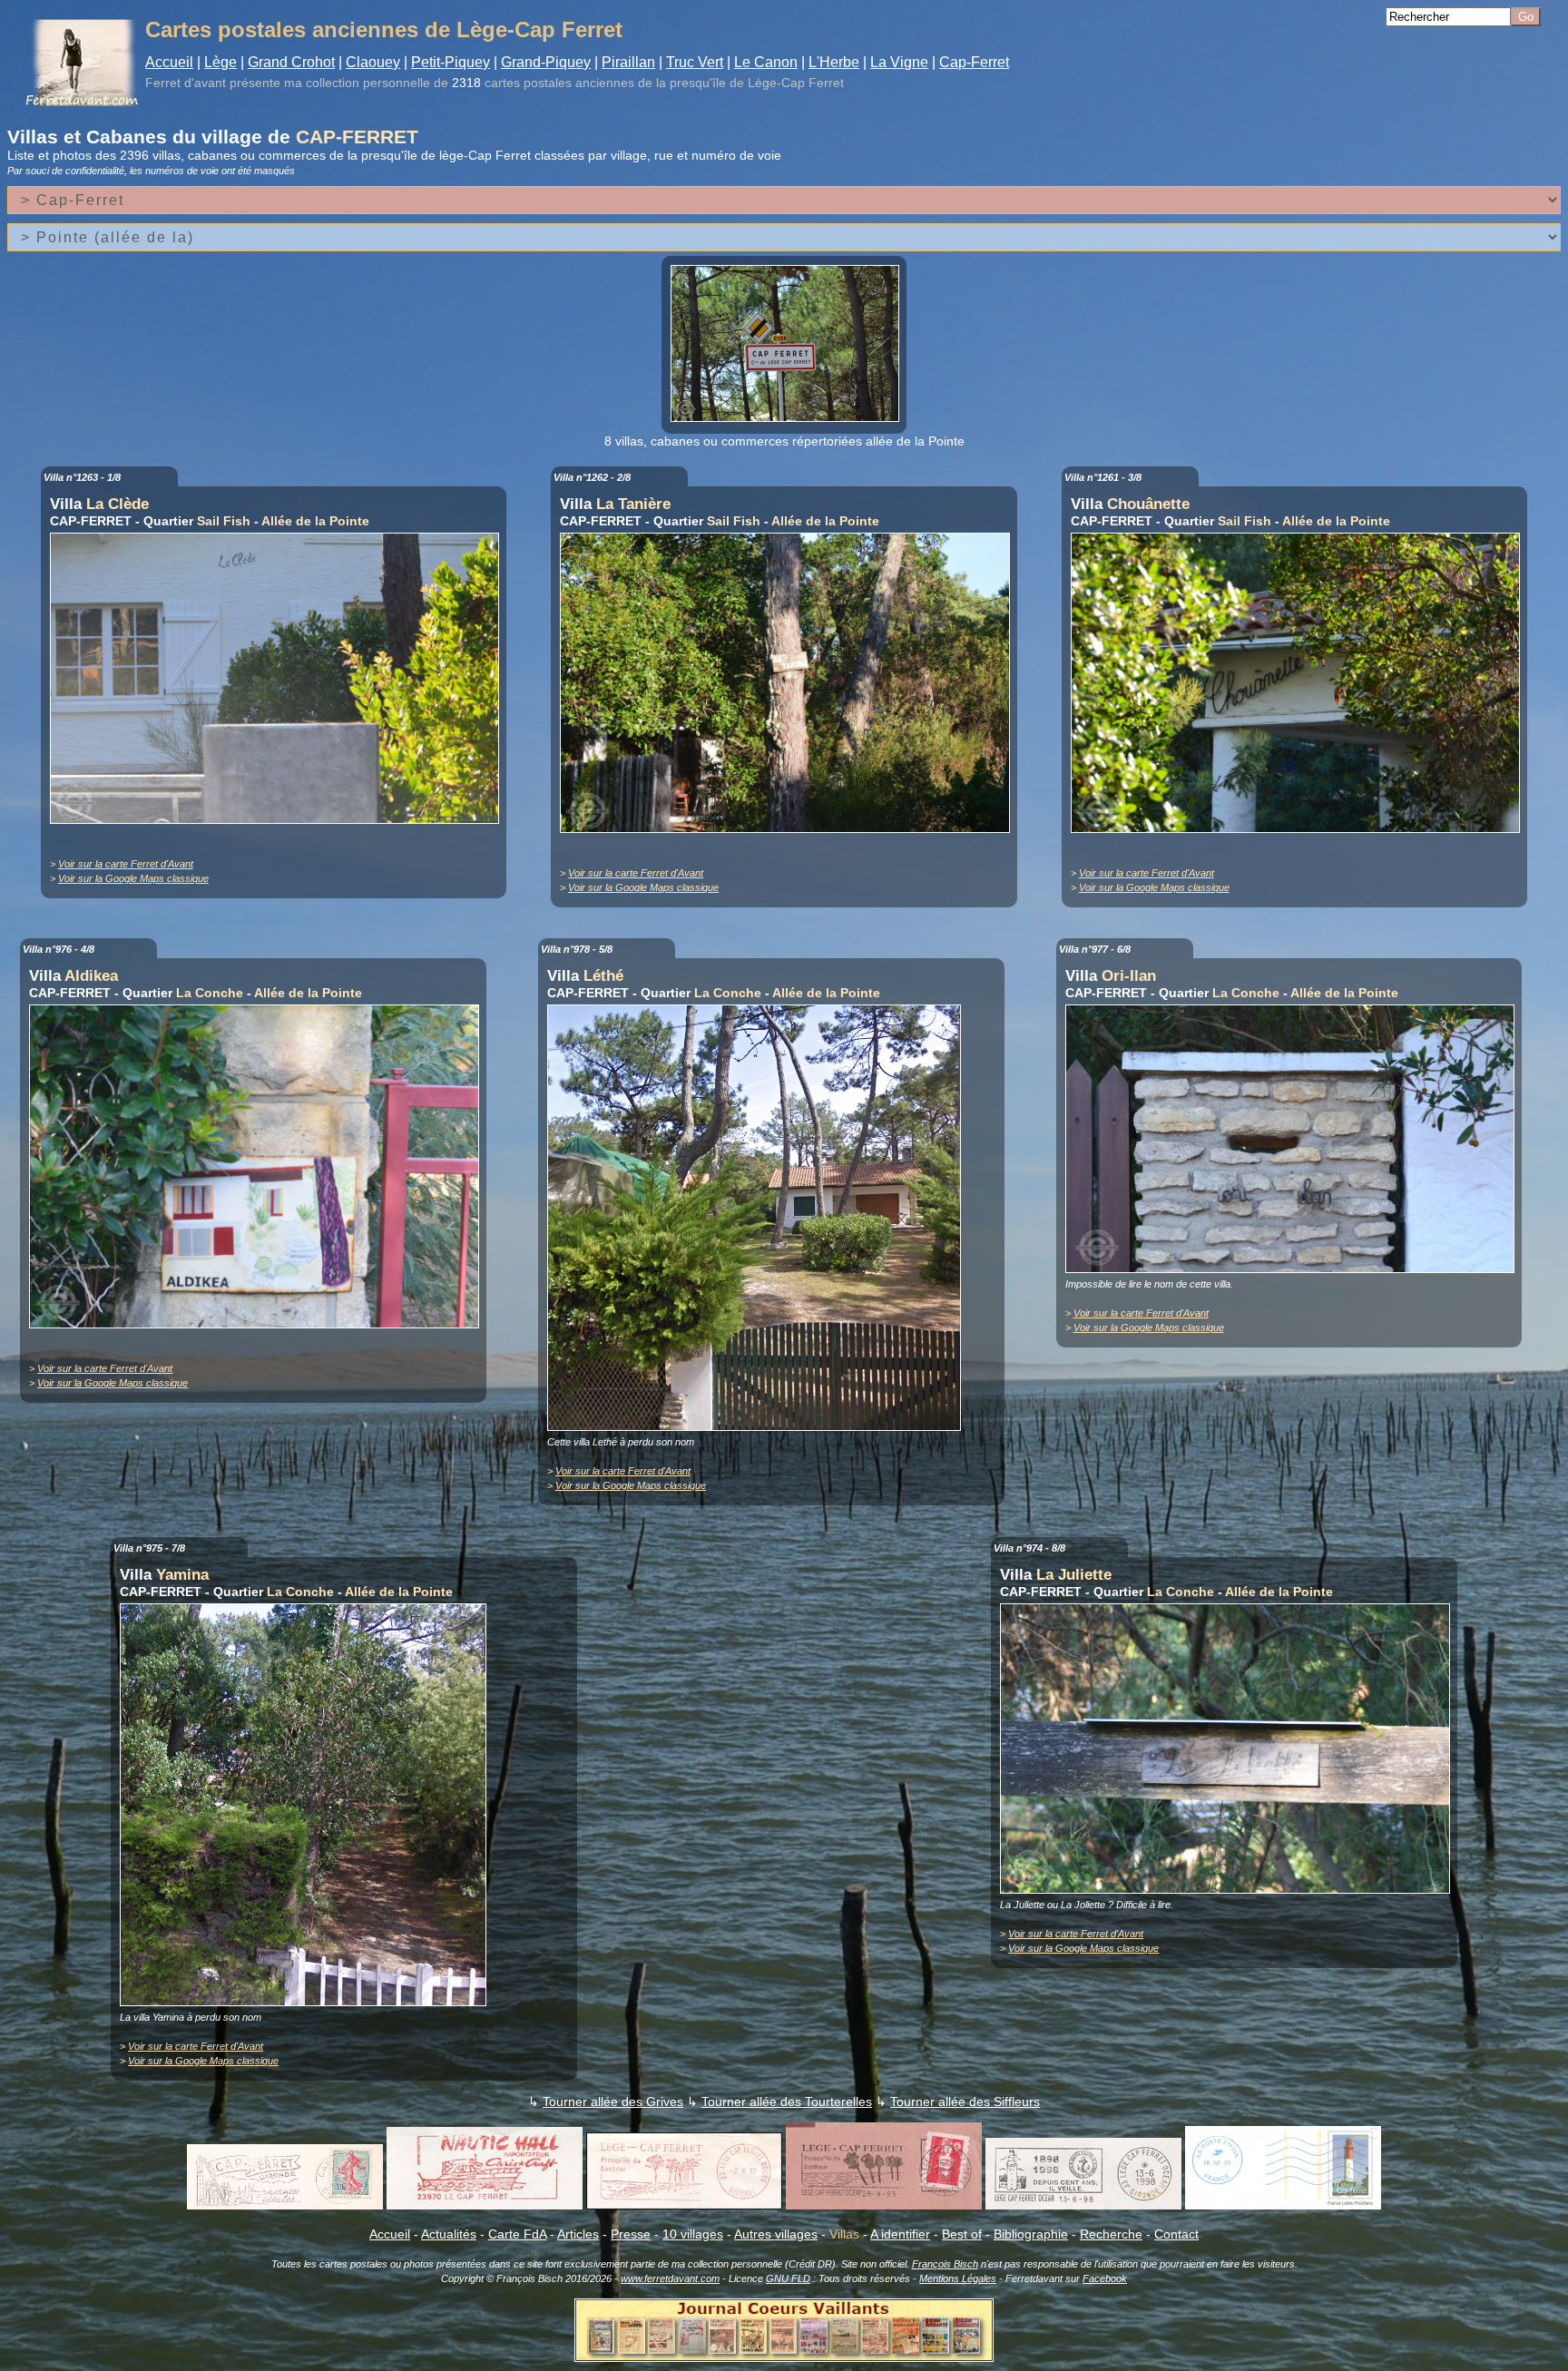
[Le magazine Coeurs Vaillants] (784, 2356)
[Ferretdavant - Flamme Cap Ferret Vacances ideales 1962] (285, 2205)
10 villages (693, 2234)
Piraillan (628, 62)
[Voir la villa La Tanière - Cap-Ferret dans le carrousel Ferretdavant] (789, 828)
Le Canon (766, 62)
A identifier (900, 2234)
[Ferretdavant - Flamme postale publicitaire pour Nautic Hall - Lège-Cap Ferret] (485, 2205)
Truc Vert (695, 62)
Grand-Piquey (546, 62)
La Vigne (899, 62)
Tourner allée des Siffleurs (965, 2102)
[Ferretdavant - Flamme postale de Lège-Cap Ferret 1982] (684, 2205)
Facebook (1105, 2278)
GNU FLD (788, 2278)
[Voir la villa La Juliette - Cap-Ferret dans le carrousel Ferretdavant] (1230, 1889)
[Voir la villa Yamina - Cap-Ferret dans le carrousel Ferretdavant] (308, 2002)
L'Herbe (834, 62)
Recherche (1111, 2234)
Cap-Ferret (974, 62)
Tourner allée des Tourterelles (787, 2102)
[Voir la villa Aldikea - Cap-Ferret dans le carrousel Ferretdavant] (259, 1324)
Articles (578, 2234)
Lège (220, 62)
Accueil (169, 62)
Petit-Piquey (451, 62)
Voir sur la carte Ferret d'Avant (126, 864)
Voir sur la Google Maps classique (133, 878)
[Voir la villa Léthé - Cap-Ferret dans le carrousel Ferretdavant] (759, 1426)
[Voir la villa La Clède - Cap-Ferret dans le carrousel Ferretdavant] (279, 819)
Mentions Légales (958, 2278)
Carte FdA (517, 2234)
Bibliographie (1031, 2234)
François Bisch (945, 2264)
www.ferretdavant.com (670, 2278)
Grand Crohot (291, 62)
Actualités (449, 2234)
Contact (1176, 2234)
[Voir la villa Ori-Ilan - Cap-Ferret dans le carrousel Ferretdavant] (1295, 1269)
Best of (962, 2234)
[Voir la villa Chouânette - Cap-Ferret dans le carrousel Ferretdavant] (1300, 828)
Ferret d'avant (186, 83)
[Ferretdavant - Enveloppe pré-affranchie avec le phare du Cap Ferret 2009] (1283, 2205)
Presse (631, 2234)
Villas (844, 2234)
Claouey (373, 62)
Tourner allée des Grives (613, 2102)
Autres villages (776, 2234)
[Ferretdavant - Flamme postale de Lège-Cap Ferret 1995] (884, 2205)
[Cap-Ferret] (785, 417)
